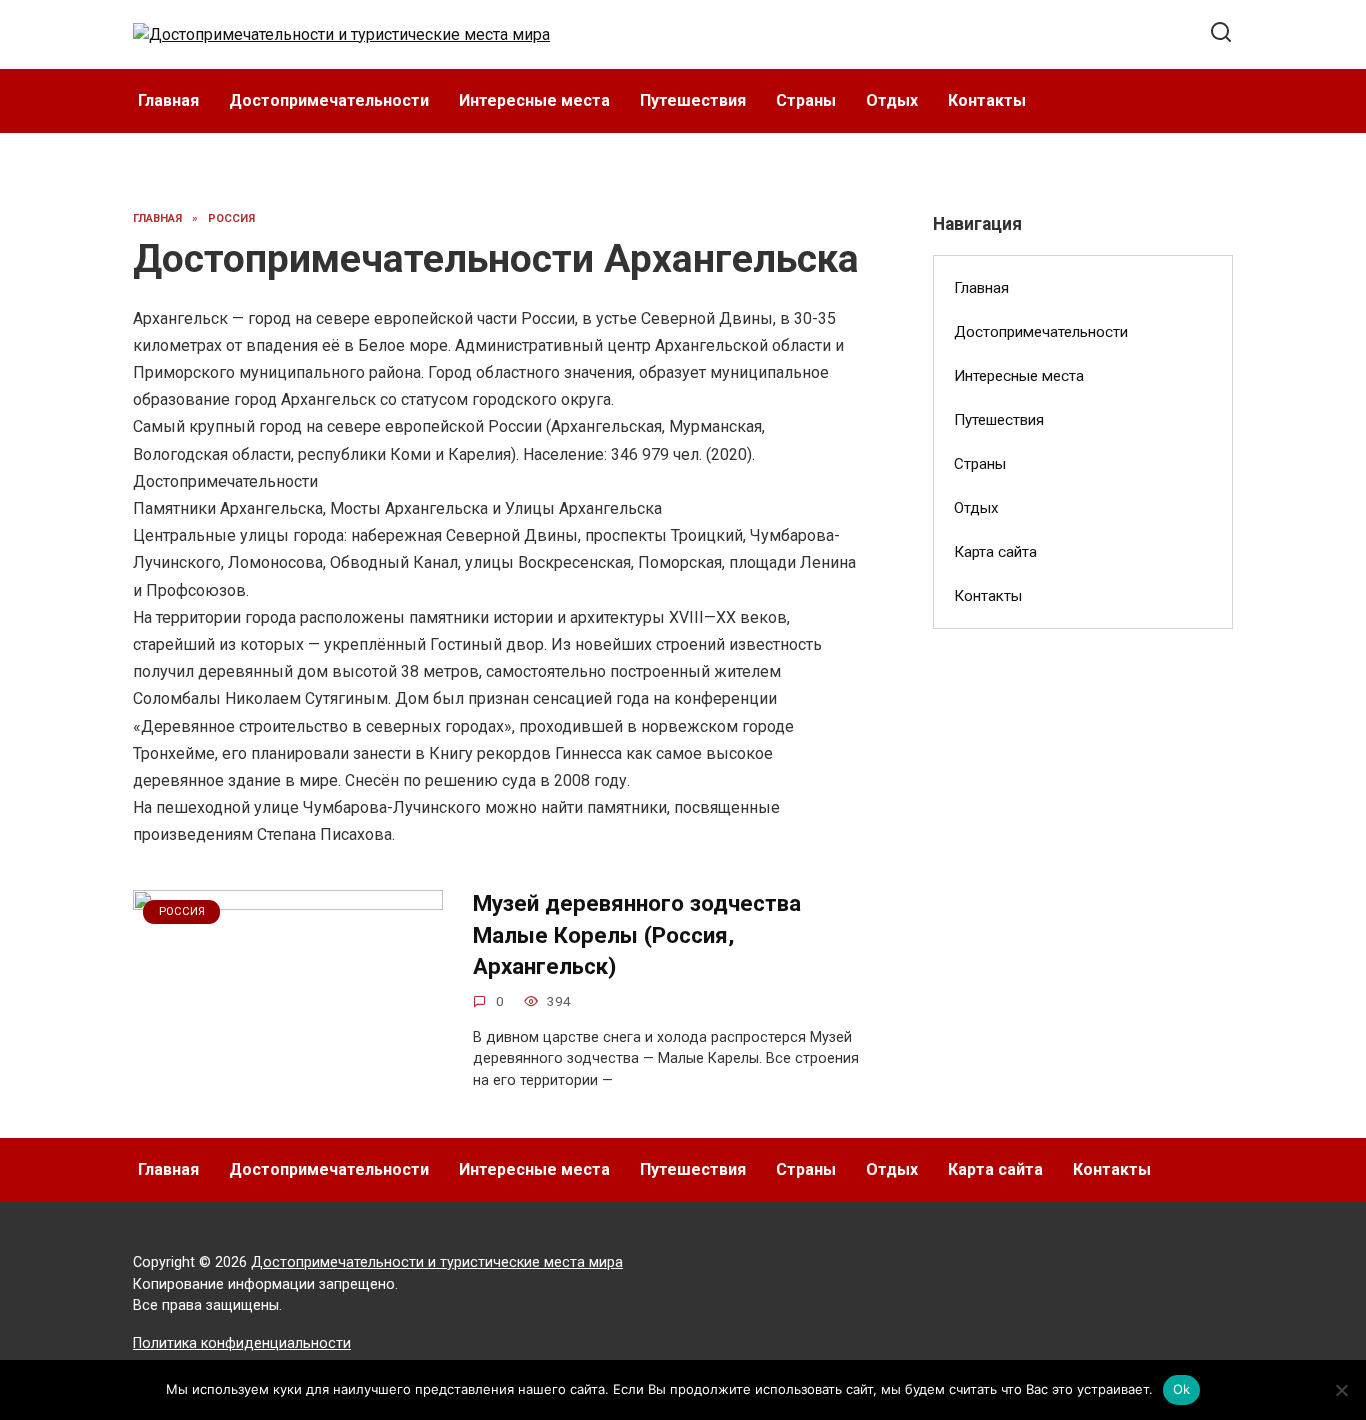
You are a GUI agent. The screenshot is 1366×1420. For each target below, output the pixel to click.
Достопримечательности (329, 100)
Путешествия (693, 100)
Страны (806, 100)
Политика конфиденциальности (242, 1343)
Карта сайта (995, 552)
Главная (168, 100)
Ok (1182, 1389)
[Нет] (1341, 1390)
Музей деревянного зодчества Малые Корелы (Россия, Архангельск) (637, 934)
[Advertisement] (1083, 969)
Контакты (987, 100)
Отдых (892, 100)
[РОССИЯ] (288, 1097)
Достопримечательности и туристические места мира (437, 1262)
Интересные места (534, 100)
